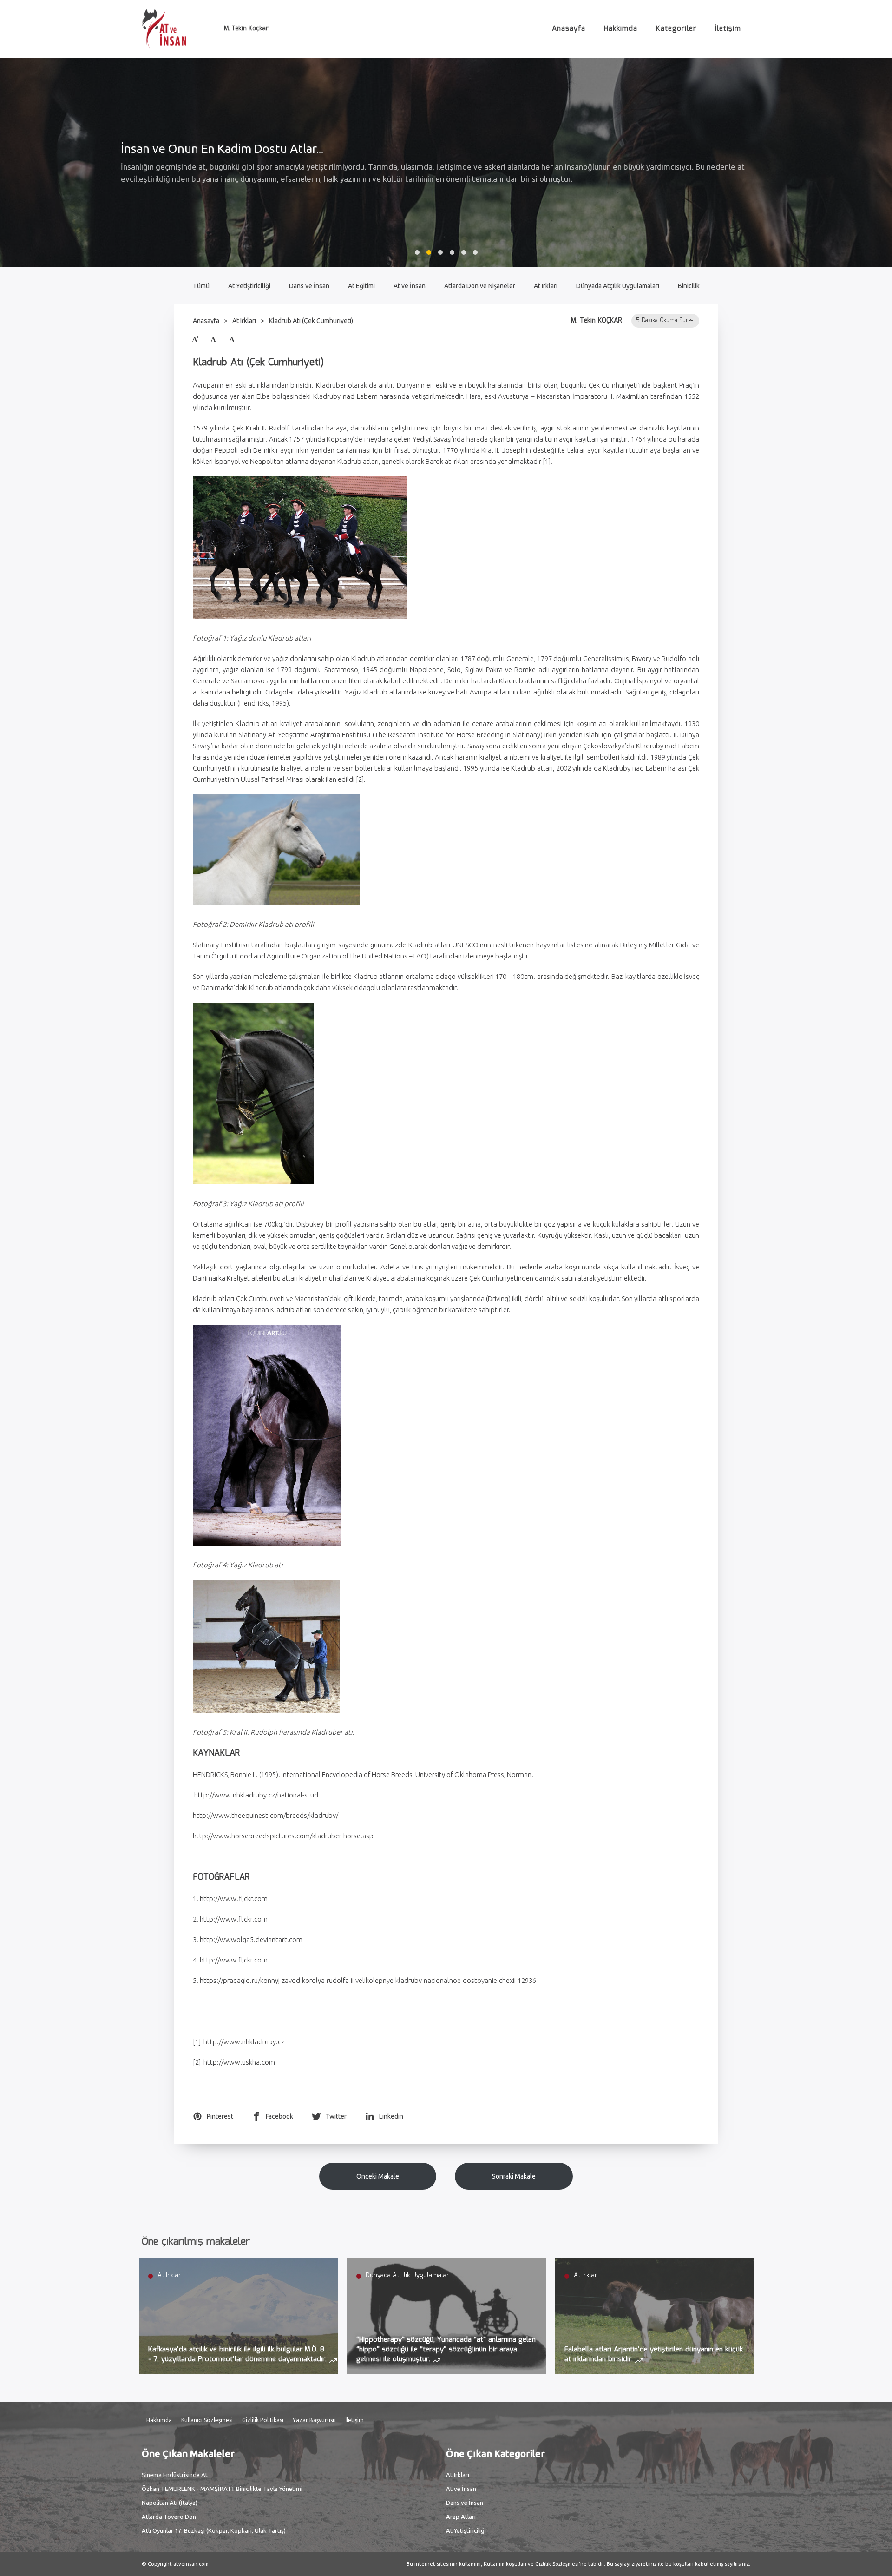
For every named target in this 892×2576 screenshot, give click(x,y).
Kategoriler (676, 29)
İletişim (728, 29)
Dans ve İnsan (309, 286)
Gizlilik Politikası (263, 2420)
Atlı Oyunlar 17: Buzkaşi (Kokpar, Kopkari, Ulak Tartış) (214, 2530)
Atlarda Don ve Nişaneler (480, 286)
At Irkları (546, 286)
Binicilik (689, 286)
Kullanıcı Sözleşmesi (207, 2420)
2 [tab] (429, 252)
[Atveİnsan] (164, 29)
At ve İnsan (410, 286)
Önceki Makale (378, 2176)
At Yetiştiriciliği (249, 286)
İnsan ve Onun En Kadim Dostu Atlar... (222, 149)
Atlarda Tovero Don (169, 2517)
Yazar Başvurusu (314, 2420)
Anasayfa (569, 29)
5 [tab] (464, 252)
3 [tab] (440, 252)
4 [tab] (452, 252)
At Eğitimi (361, 286)
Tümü (201, 286)
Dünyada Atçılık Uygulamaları (618, 286)
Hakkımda (621, 29)
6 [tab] (475, 252)
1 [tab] (417, 252)
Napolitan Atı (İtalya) (170, 2503)
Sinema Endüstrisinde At (175, 2475)
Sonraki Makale (514, 2176)
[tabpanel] (446, 163)
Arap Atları (461, 2517)
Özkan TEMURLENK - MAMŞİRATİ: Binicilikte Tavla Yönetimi (222, 2489)
